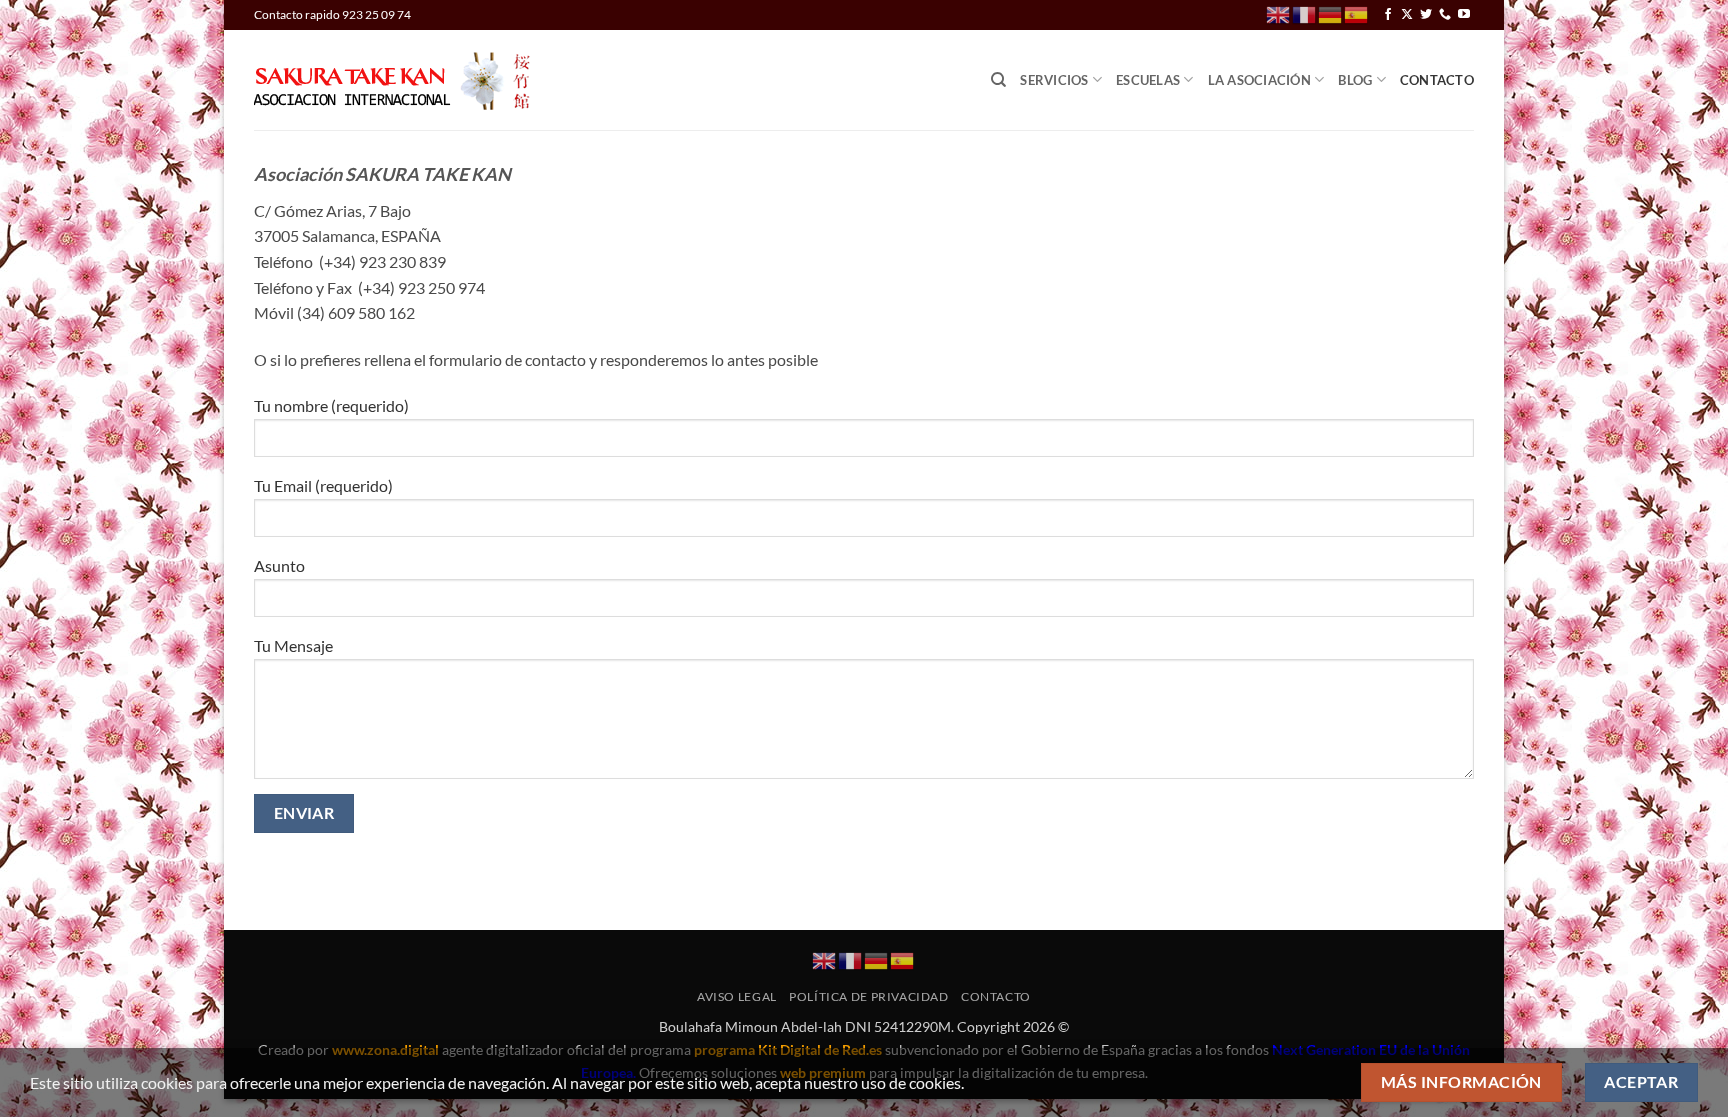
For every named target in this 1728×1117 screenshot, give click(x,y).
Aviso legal (737, 996)
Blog (1355, 80)
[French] (1305, 13)
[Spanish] (1357, 13)
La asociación (1259, 80)
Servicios (1054, 80)
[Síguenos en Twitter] (1426, 15)
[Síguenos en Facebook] (1388, 15)
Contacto (1437, 80)
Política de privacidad (868, 996)
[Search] (998, 80)
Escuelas (1148, 80)
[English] (1279, 13)
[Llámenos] (1445, 15)
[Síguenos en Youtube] (1464, 15)
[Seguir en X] (1407, 15)
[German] (1331, 13)
